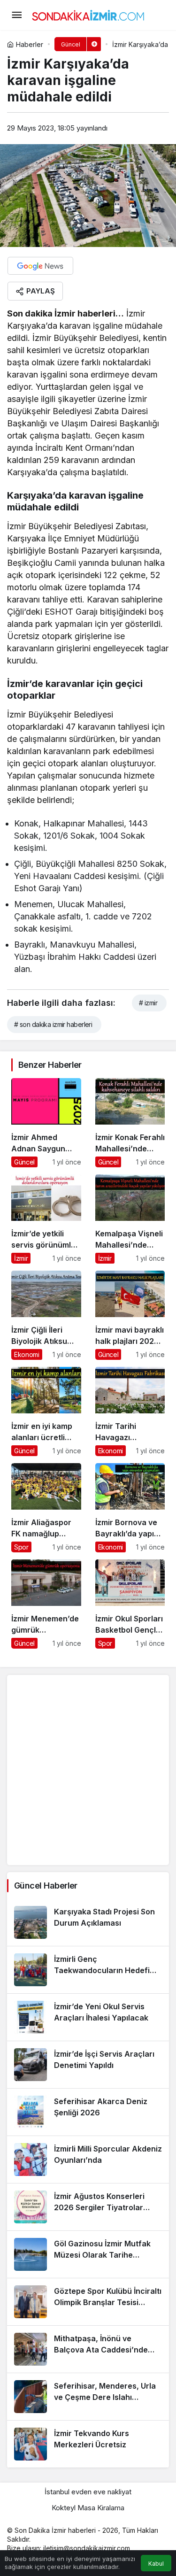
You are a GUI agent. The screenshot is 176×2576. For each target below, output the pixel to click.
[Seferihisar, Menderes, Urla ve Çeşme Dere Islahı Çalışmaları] (88, 2397)
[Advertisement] (88, 1770)
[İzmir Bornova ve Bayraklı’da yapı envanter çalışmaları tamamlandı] (130, 1508)
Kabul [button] (156, 2564)
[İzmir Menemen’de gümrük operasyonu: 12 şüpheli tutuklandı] (46, 1604)
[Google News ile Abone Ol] (40, 266)
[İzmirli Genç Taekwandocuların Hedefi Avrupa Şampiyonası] (88, 1970)
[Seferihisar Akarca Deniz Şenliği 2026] (88, 2112)
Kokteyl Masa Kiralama (88, 2508)
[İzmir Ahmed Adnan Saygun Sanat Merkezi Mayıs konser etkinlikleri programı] (46, 1123)
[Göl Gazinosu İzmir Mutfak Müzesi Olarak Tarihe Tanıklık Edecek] (88, 2254)
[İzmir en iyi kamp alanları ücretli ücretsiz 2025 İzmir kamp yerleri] (46, 1411)
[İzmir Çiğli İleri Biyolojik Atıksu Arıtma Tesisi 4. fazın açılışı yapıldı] (46, 1315)
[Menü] (16, 15)
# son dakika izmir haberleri (53, 1024)
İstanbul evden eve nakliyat (88, 2492)
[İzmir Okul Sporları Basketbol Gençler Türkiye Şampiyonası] (130, 1604)
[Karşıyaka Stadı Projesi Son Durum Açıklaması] (88, 1922)
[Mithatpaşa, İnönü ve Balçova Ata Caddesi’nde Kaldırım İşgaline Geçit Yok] (88, 2349)
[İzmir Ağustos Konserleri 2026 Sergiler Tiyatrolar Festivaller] (88, 2207)
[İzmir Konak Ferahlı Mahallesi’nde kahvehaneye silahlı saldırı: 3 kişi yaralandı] (130, 1123)
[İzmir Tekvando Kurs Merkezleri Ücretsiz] (88, 2444)
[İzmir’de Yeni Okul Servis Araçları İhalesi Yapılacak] (88, 2017)
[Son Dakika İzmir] (88, 14)
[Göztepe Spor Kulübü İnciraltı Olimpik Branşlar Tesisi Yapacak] (88, 2302)
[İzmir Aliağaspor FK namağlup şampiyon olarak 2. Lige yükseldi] (46, 1508)
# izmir (148, 1003)
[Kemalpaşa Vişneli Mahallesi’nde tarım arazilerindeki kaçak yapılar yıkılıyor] (130, 1219)
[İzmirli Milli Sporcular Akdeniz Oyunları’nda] (88, 2160)
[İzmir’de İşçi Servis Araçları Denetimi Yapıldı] (88, 2065)
